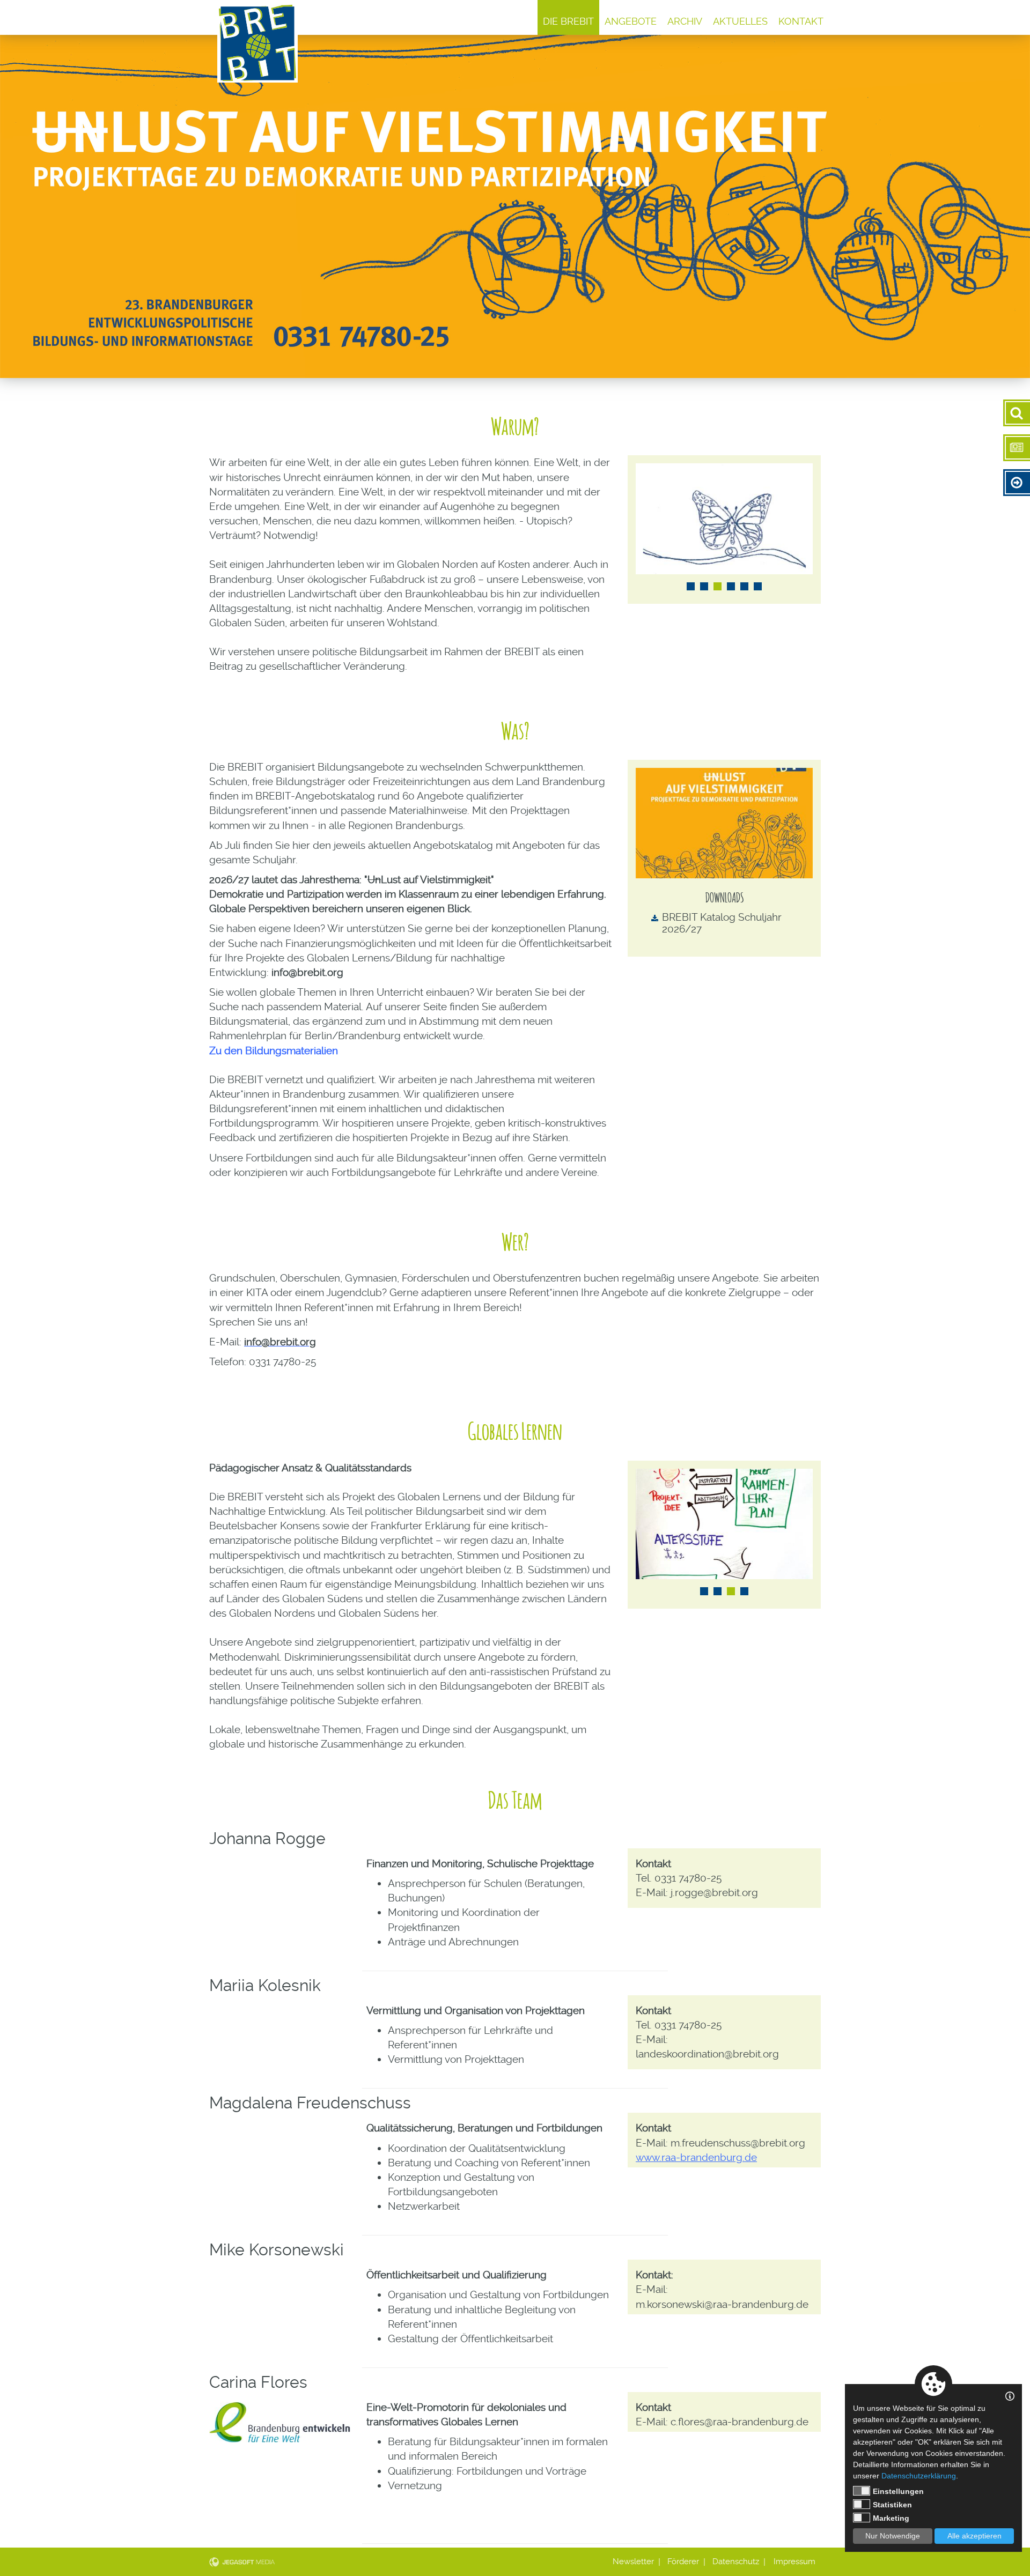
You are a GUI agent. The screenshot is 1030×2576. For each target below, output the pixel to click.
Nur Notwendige (893, 2536)
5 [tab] (744, 586)
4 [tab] (731, 586)
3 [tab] (718, 586)
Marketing (891, 2518)
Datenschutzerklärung (919, 2476)
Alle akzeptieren (974, 2536)
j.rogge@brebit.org (714, 1893)
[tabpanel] (724, 519)
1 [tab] (691, 586)
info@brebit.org (307, 972)
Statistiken (892, 2505)
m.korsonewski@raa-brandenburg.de (722, 2304)
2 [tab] (704, 586)
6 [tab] (758, 586)
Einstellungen (898, 2491)
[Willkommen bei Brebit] (257, 43)
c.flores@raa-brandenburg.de (740, 2422)
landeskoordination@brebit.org (707, 2054)
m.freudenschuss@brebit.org (738, 2143)
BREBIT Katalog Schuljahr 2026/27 (722, 923)
